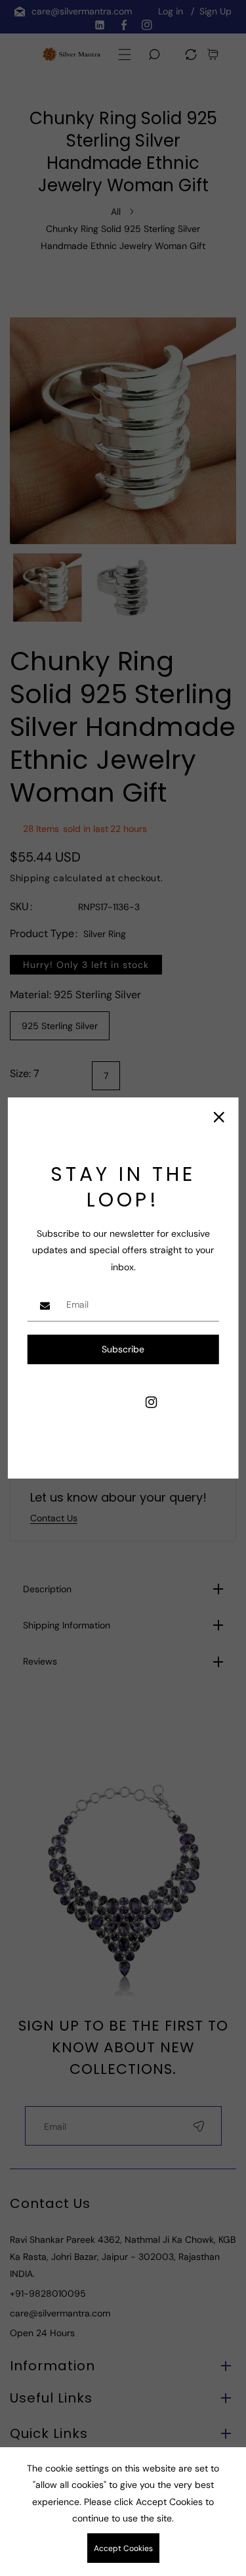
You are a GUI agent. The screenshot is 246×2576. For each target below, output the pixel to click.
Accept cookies (123, 2548)
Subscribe (123, 1349)
